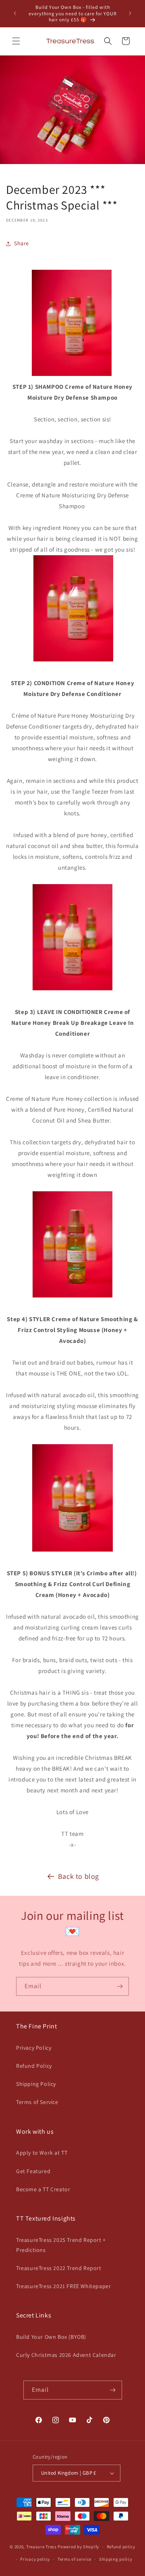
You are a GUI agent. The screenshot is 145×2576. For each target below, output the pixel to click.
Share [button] (22, 243)
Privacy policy (35, 2559)
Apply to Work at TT (42, 2153)
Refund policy (121, 2547)
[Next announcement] (130, 13)
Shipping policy (116, 2559)
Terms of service (75, 2559)
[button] (16, 41)
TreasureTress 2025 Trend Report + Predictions (61, 2245)
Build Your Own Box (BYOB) (51, 2337)
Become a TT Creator (43, 2189)
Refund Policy (34, 2066)
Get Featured (33, 2171)
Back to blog (79, 1876)
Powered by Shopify (78, 2547)
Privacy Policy (34, 2048)
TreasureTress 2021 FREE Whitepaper (63, 2286)
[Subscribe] (120, 1986)
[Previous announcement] (15, 13)
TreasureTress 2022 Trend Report (59, 2268)
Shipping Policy (36, 2084)
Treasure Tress (41, 2547)
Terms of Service (37, 2102)
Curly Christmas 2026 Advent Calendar (66, 2355)
